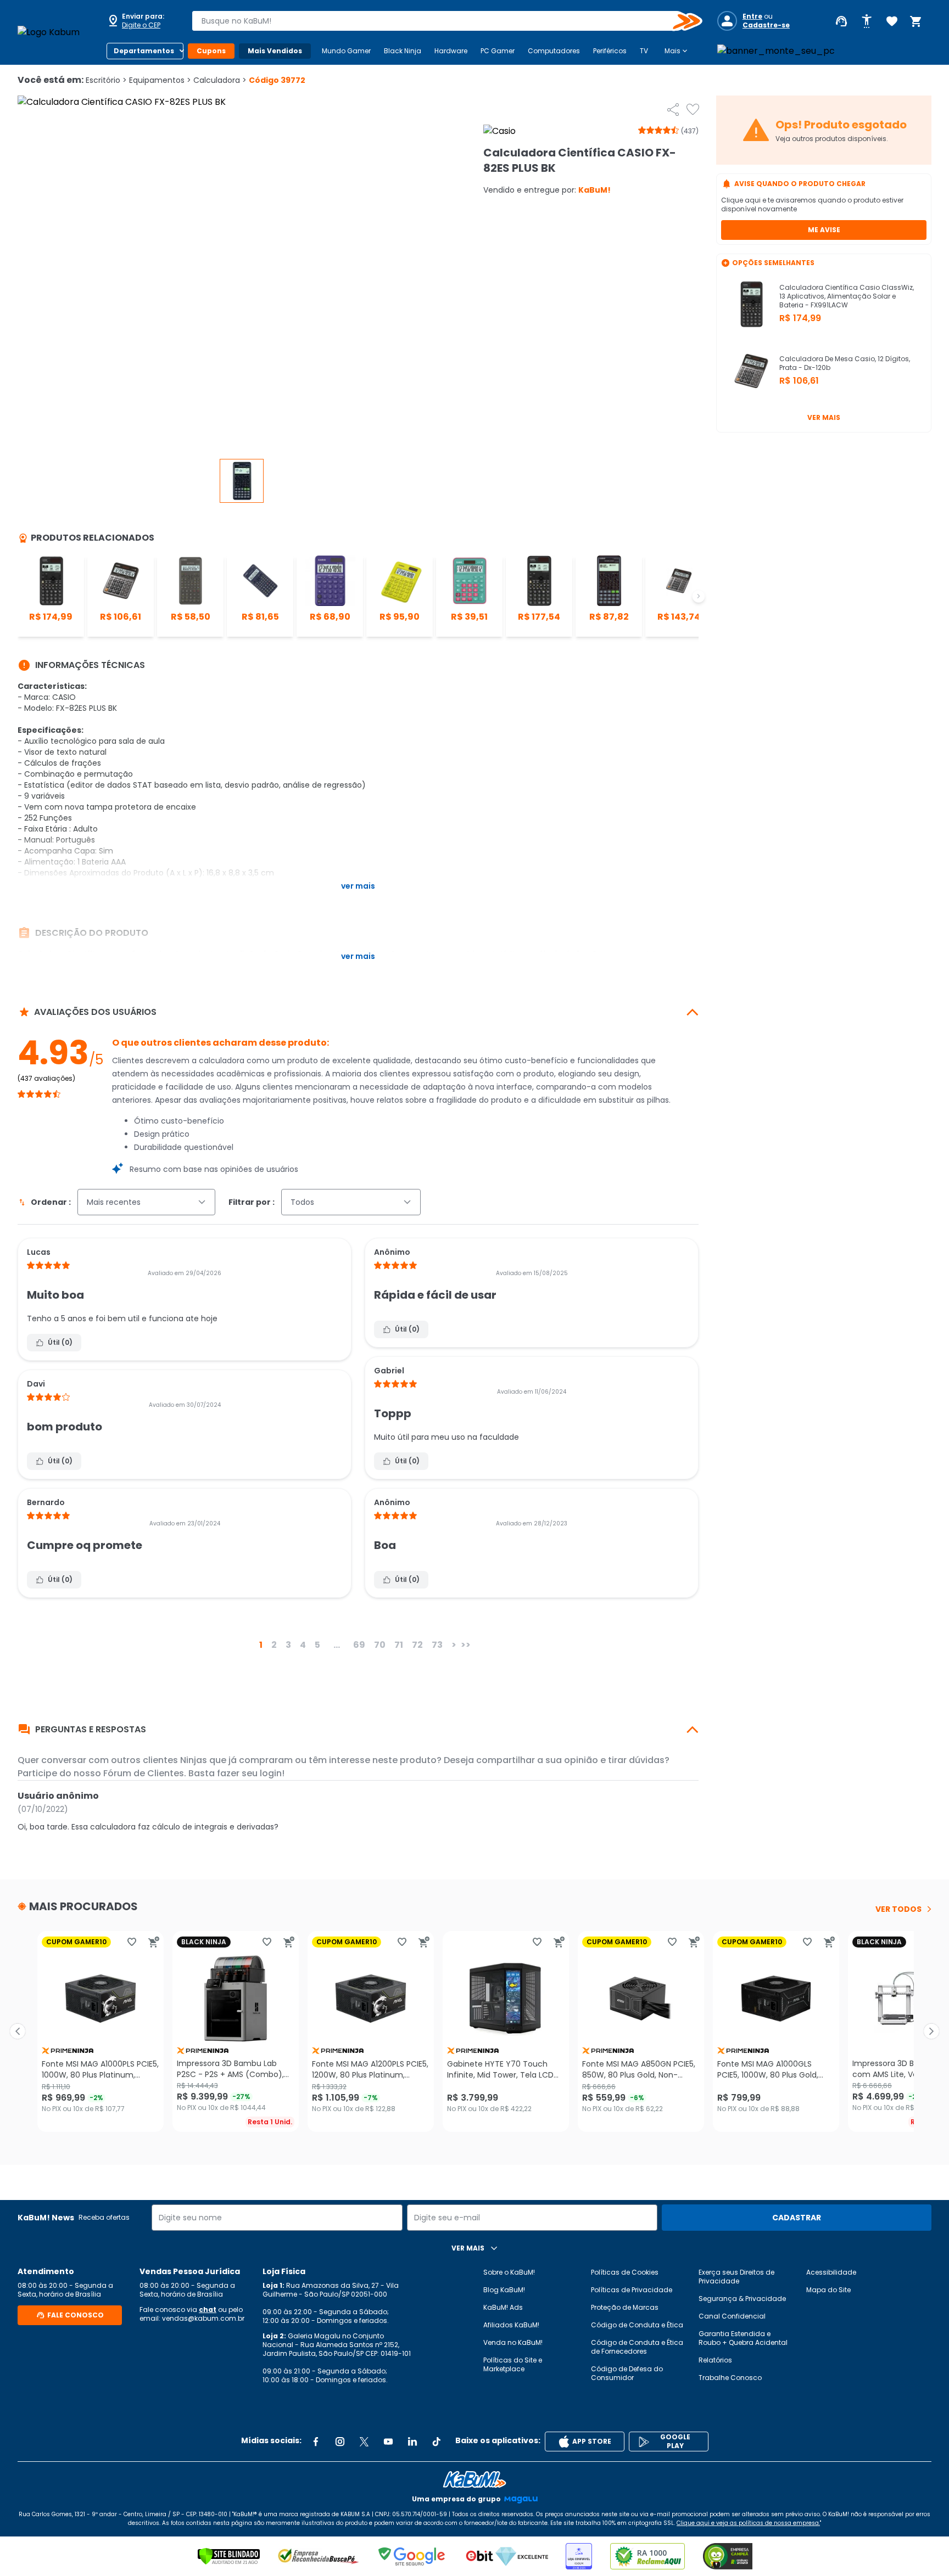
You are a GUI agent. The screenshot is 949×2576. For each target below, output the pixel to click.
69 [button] (359, 1645)
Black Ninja (403, 51)
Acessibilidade (831, 2272)
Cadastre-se (766, 25)
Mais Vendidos (275, 51)
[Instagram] (340, 2442)
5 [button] (317, 1645)
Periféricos (610, 51)
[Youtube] (388, 2442)
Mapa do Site (828, 2290)
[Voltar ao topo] (474, 2479)
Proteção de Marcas (625, 2307)
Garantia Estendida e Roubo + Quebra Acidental (743, 2338)
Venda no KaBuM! (513, 2342)
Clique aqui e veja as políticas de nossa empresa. (748, 2523)
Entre (752, 16)
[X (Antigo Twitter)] (364, 2442)
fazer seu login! (251, 1773)
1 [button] (261, 1645)
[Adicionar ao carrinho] (154, 1942)
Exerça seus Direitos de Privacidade (736, 2277)
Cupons (211, 51)
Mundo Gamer (346, 51)
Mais (677, 51)
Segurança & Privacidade (742, 2299)
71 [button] (399, 1645)
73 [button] (437, 1645)
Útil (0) (60, 1342)
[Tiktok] (437, 2442)
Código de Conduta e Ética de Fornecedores (637, 2347)
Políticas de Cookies (625, 2272)
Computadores (554, 51)
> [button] (454, 1645)
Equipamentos (160, 80)
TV (644, 51)
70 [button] (380, 1645)
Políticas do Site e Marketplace (513, 2364)
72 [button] (417, 1645)
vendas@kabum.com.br (203, 2318)
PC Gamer (498, 51)
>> (466, 1645)
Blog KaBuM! (504, 2290)
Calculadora (220, 80)
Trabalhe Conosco (730, 2378)
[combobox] (439, 21)
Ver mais (824, 417)
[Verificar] (229, 2556)
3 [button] (288, 1645)
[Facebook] (316, 2442)
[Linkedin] (412, 2442)
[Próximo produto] (931, 2031)
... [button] (337, 1645)
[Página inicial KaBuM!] (57, 32)
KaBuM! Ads (503, 2307)
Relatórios (715, 2360)
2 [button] (274, 1645)
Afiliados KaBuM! (511, 2325)
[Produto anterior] (18, 2031)
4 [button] (303, 1645)
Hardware (451, 51)
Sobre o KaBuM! (509, 2272)
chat (208, 2310)
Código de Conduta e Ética (637, 2325)
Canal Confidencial (732, 2316)
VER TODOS (898, 1909)
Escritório (106, 80)
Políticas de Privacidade (632, 2290)
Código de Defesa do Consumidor (627, 2373)
